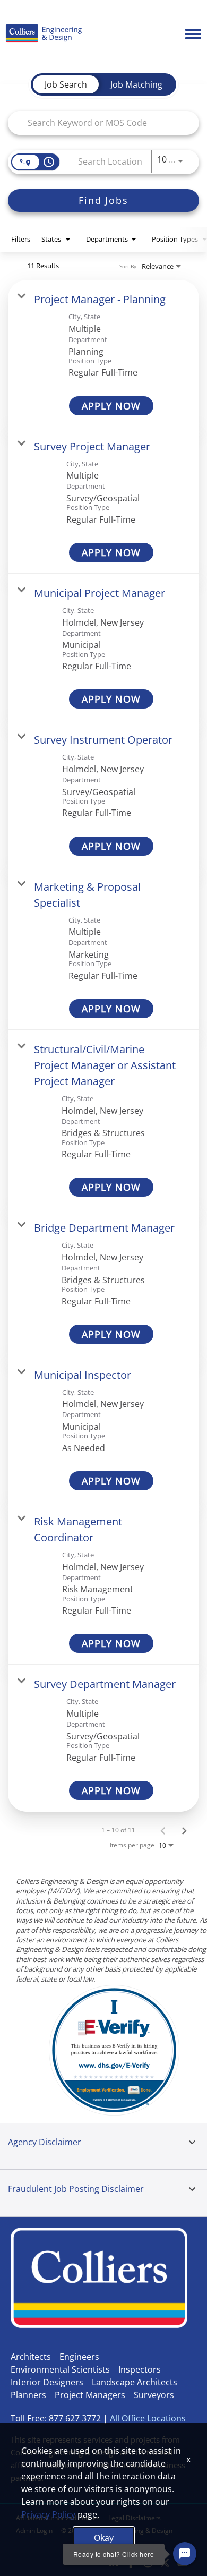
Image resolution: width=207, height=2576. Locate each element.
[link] (103, 353)
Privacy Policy (48, 2514)
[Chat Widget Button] (185, 2554)
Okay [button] (104, 2538)
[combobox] (98, 123)
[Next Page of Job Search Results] (184, 1830)
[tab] (66, 84)
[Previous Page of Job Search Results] (163, 1830)
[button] (192, 2143)
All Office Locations (148, 2418)
